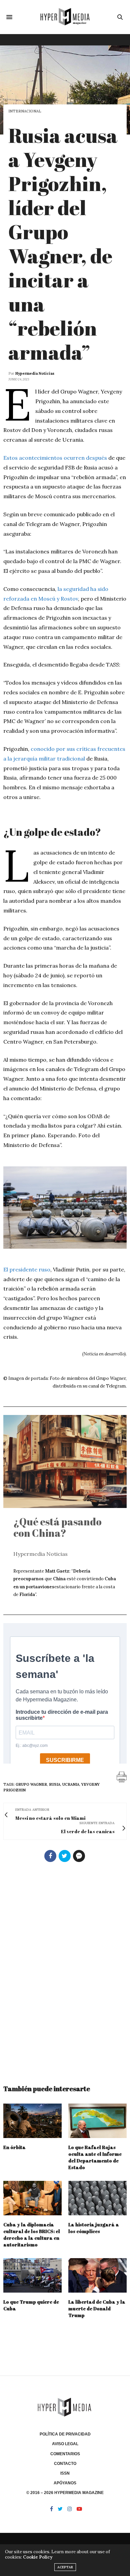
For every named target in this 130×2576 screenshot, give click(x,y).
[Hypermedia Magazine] (65, 17)
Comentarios (65, 2454)
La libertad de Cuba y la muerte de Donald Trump (97, 2308)
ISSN (65, 2473)
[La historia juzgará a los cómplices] (97, 2198)
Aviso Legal (65, 2444)
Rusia (55, 1784)
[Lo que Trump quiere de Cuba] (32, 2275)
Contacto (65, 2464)
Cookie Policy (38, 2557)
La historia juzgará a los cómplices (94, 2228)
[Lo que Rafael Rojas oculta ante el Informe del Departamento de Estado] (97, 2121)
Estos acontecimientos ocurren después (55, 458)
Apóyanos (65, 2483)
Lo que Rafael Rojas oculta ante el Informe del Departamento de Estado (95, 2157)
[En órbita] (32, 2121)
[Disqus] (65, 1970)
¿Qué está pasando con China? (57, 1527)
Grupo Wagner (31, 1784)
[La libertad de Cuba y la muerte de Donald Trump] (97, 2275)
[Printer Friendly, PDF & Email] (122, 1777)
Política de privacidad (65, 2434)
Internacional (25, 111)
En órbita (14, 2147)
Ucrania (71, 1784)
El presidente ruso (27, 1269)
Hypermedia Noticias (35, 373)
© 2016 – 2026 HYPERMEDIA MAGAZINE (65, 2493)
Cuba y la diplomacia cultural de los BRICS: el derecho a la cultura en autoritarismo (32, 2235)
